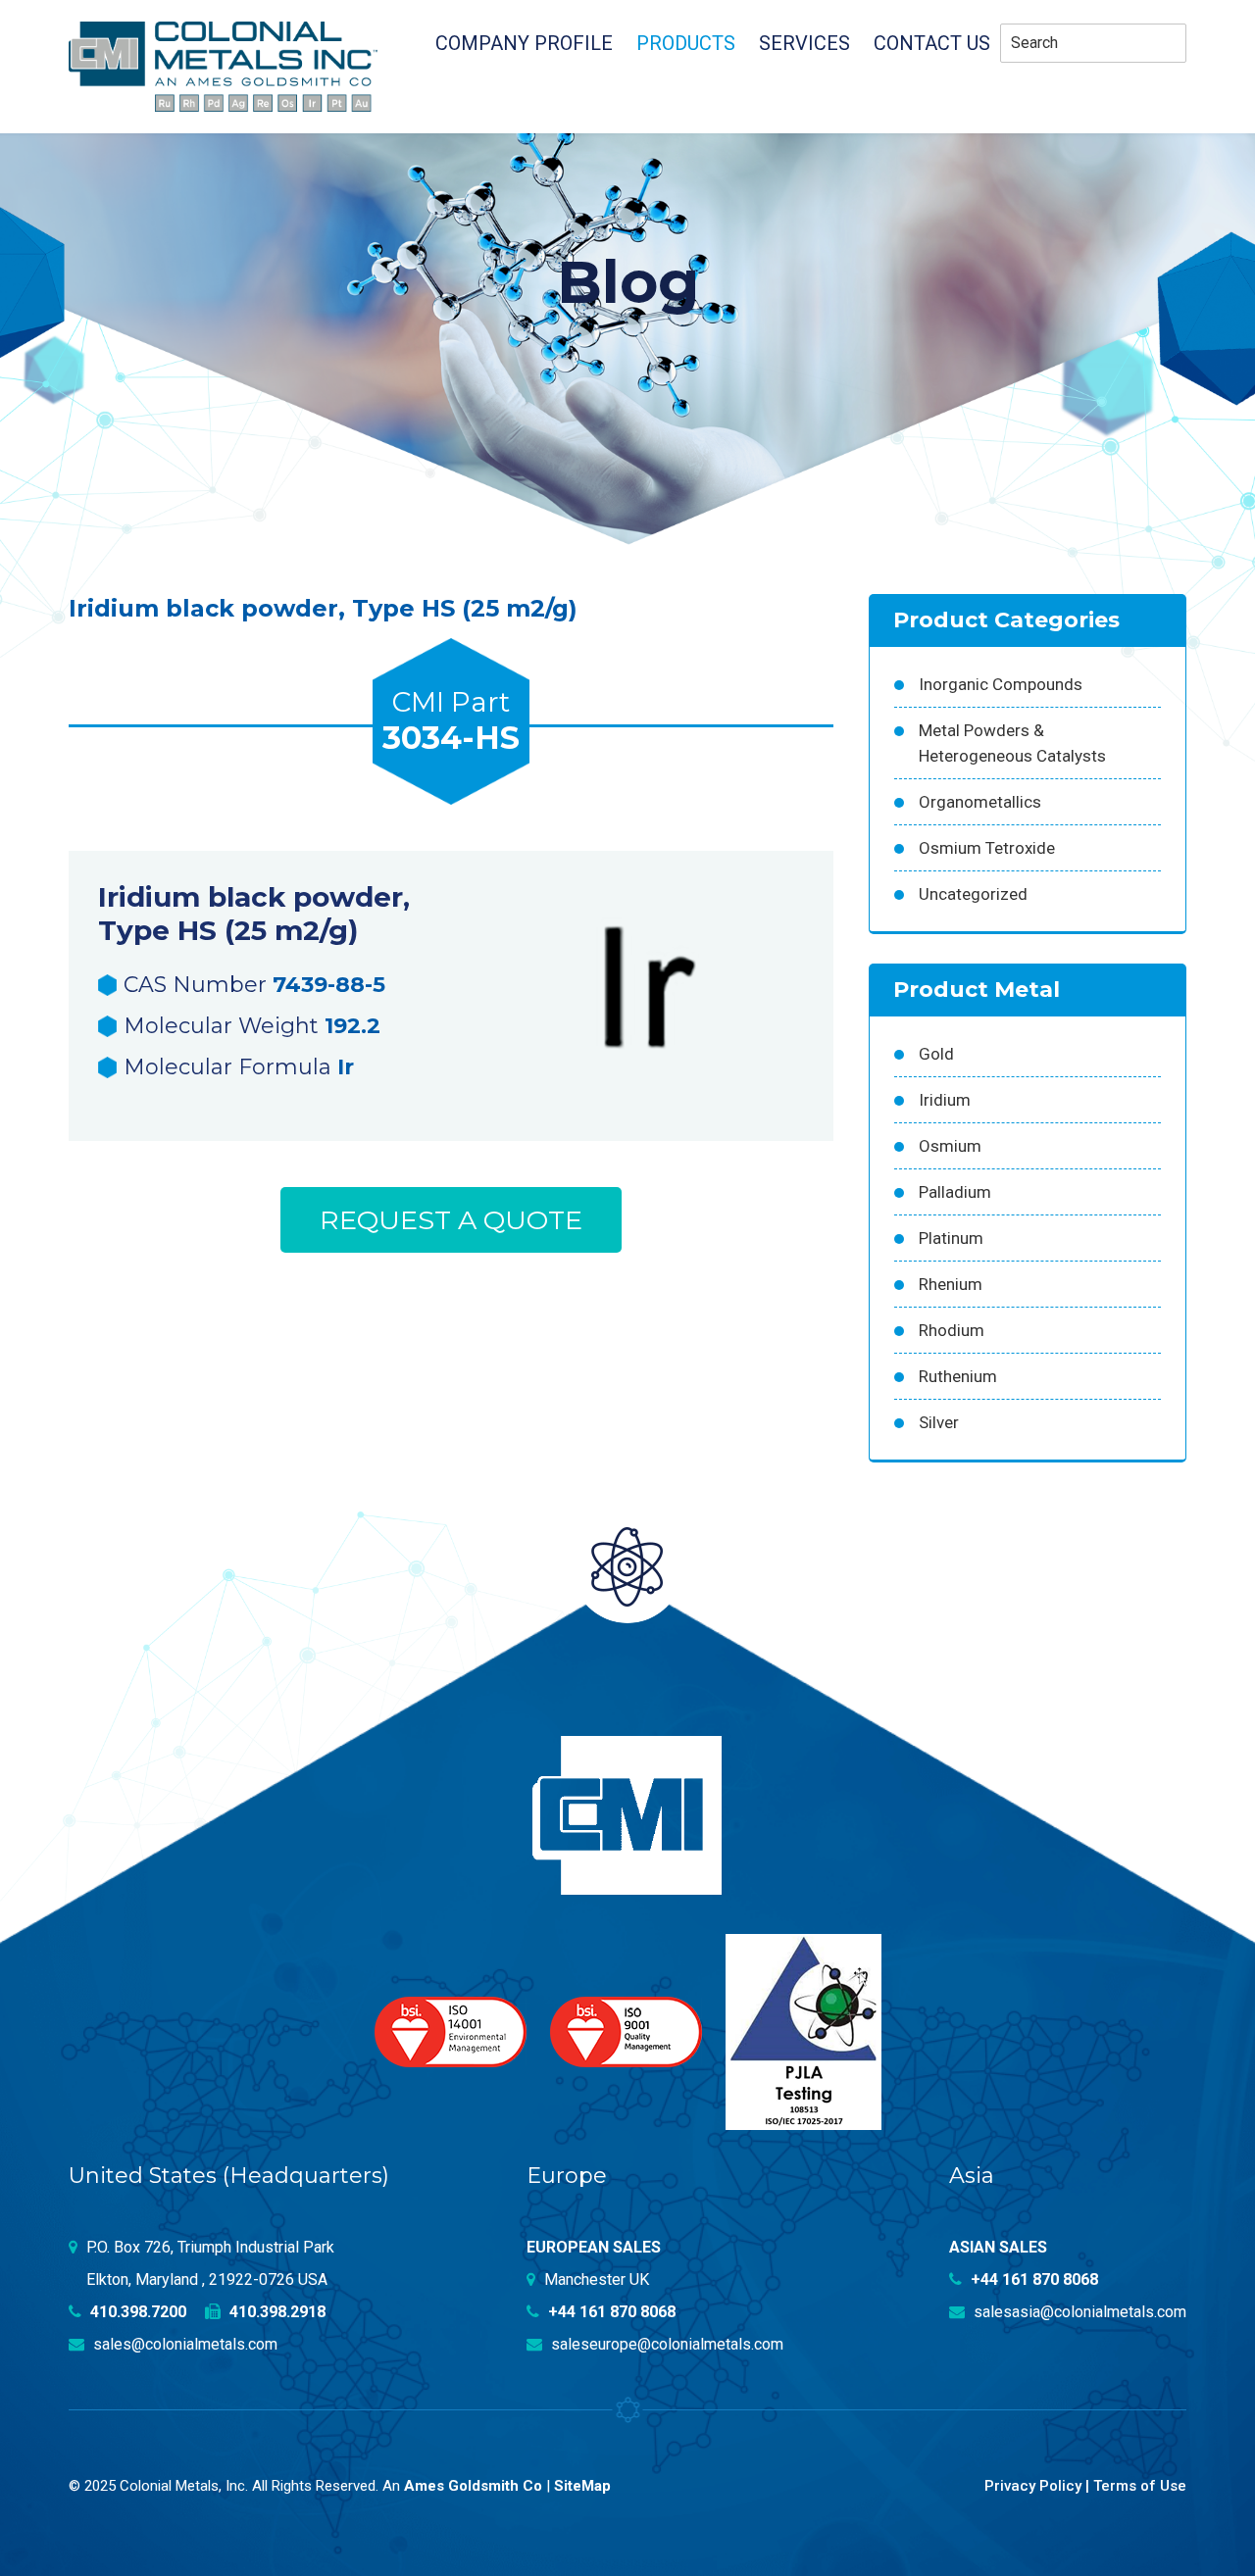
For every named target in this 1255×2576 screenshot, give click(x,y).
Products (686, 43)
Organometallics (980, 802)
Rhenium (951, 1284)
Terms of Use (1140, 2486)
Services (804, 43)
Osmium (950, 1146)
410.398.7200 (136, 2312)
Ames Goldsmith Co (473, 2486)
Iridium (945, 1100)
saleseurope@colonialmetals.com (665, 2344)
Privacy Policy (1033, 2486)
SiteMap (582, 2486)
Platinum (951, 1238)
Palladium (955, 1192)
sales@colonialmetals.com (183, 2344)
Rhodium (952, 1330)
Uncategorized (973, 894)
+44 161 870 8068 (610, 2312)
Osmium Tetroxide (987, 848)
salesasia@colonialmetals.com (1078, 2312)
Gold (936, 1054)
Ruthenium (958, 1376)
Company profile (524, 43)
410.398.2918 (276, 2312)
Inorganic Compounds (1001, 684)
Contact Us (932, 43)
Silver (939, 1422)
